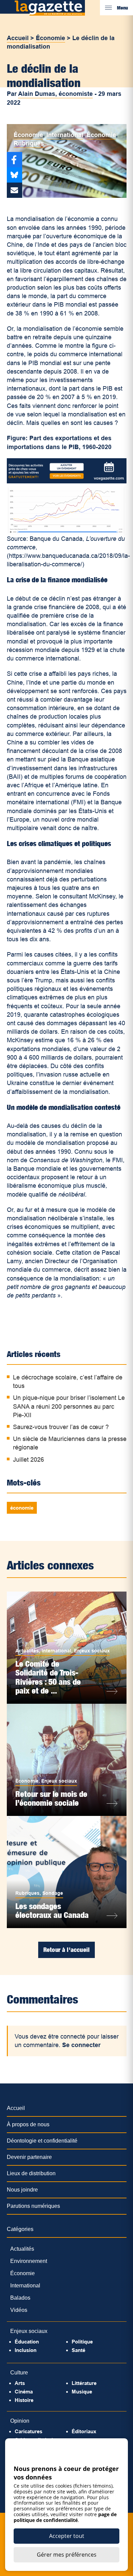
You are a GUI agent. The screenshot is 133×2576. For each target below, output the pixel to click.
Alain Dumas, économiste (55, 94)
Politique (82, 2342)
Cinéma (24, 2392)
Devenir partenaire (29, 2157)
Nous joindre (22, 2190)
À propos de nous (28, 2124)
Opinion (20, 2421)
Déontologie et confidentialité (42, 2141)
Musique (82, 2392)
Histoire (24, 2400)
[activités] (67, 481)
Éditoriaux (84, 2431)
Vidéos (19, 2310)
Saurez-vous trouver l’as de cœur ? (61, 1427)
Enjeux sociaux (92, 1651)
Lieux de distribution (31, 2173)
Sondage (53, 1893)
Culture (19, 2373)
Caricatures (28, 2431)
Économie (50, 38)
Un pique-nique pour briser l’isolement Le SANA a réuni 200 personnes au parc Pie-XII (69, 1406)
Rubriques (29, 143)
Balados (20, 2298)
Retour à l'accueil (66, 1950)
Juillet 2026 (28, 1460)
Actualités (27, 1651)
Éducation (27, 2342)
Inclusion (26, 2350)
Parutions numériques (33, 2206)
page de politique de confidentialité (65, 2517)
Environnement (29, 2261)
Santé (78, 2350)
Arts (20, 2383)
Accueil (18, 38)
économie (22, 1508)
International (65, 135)
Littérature (84, 2383)
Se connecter (81, 2045)
